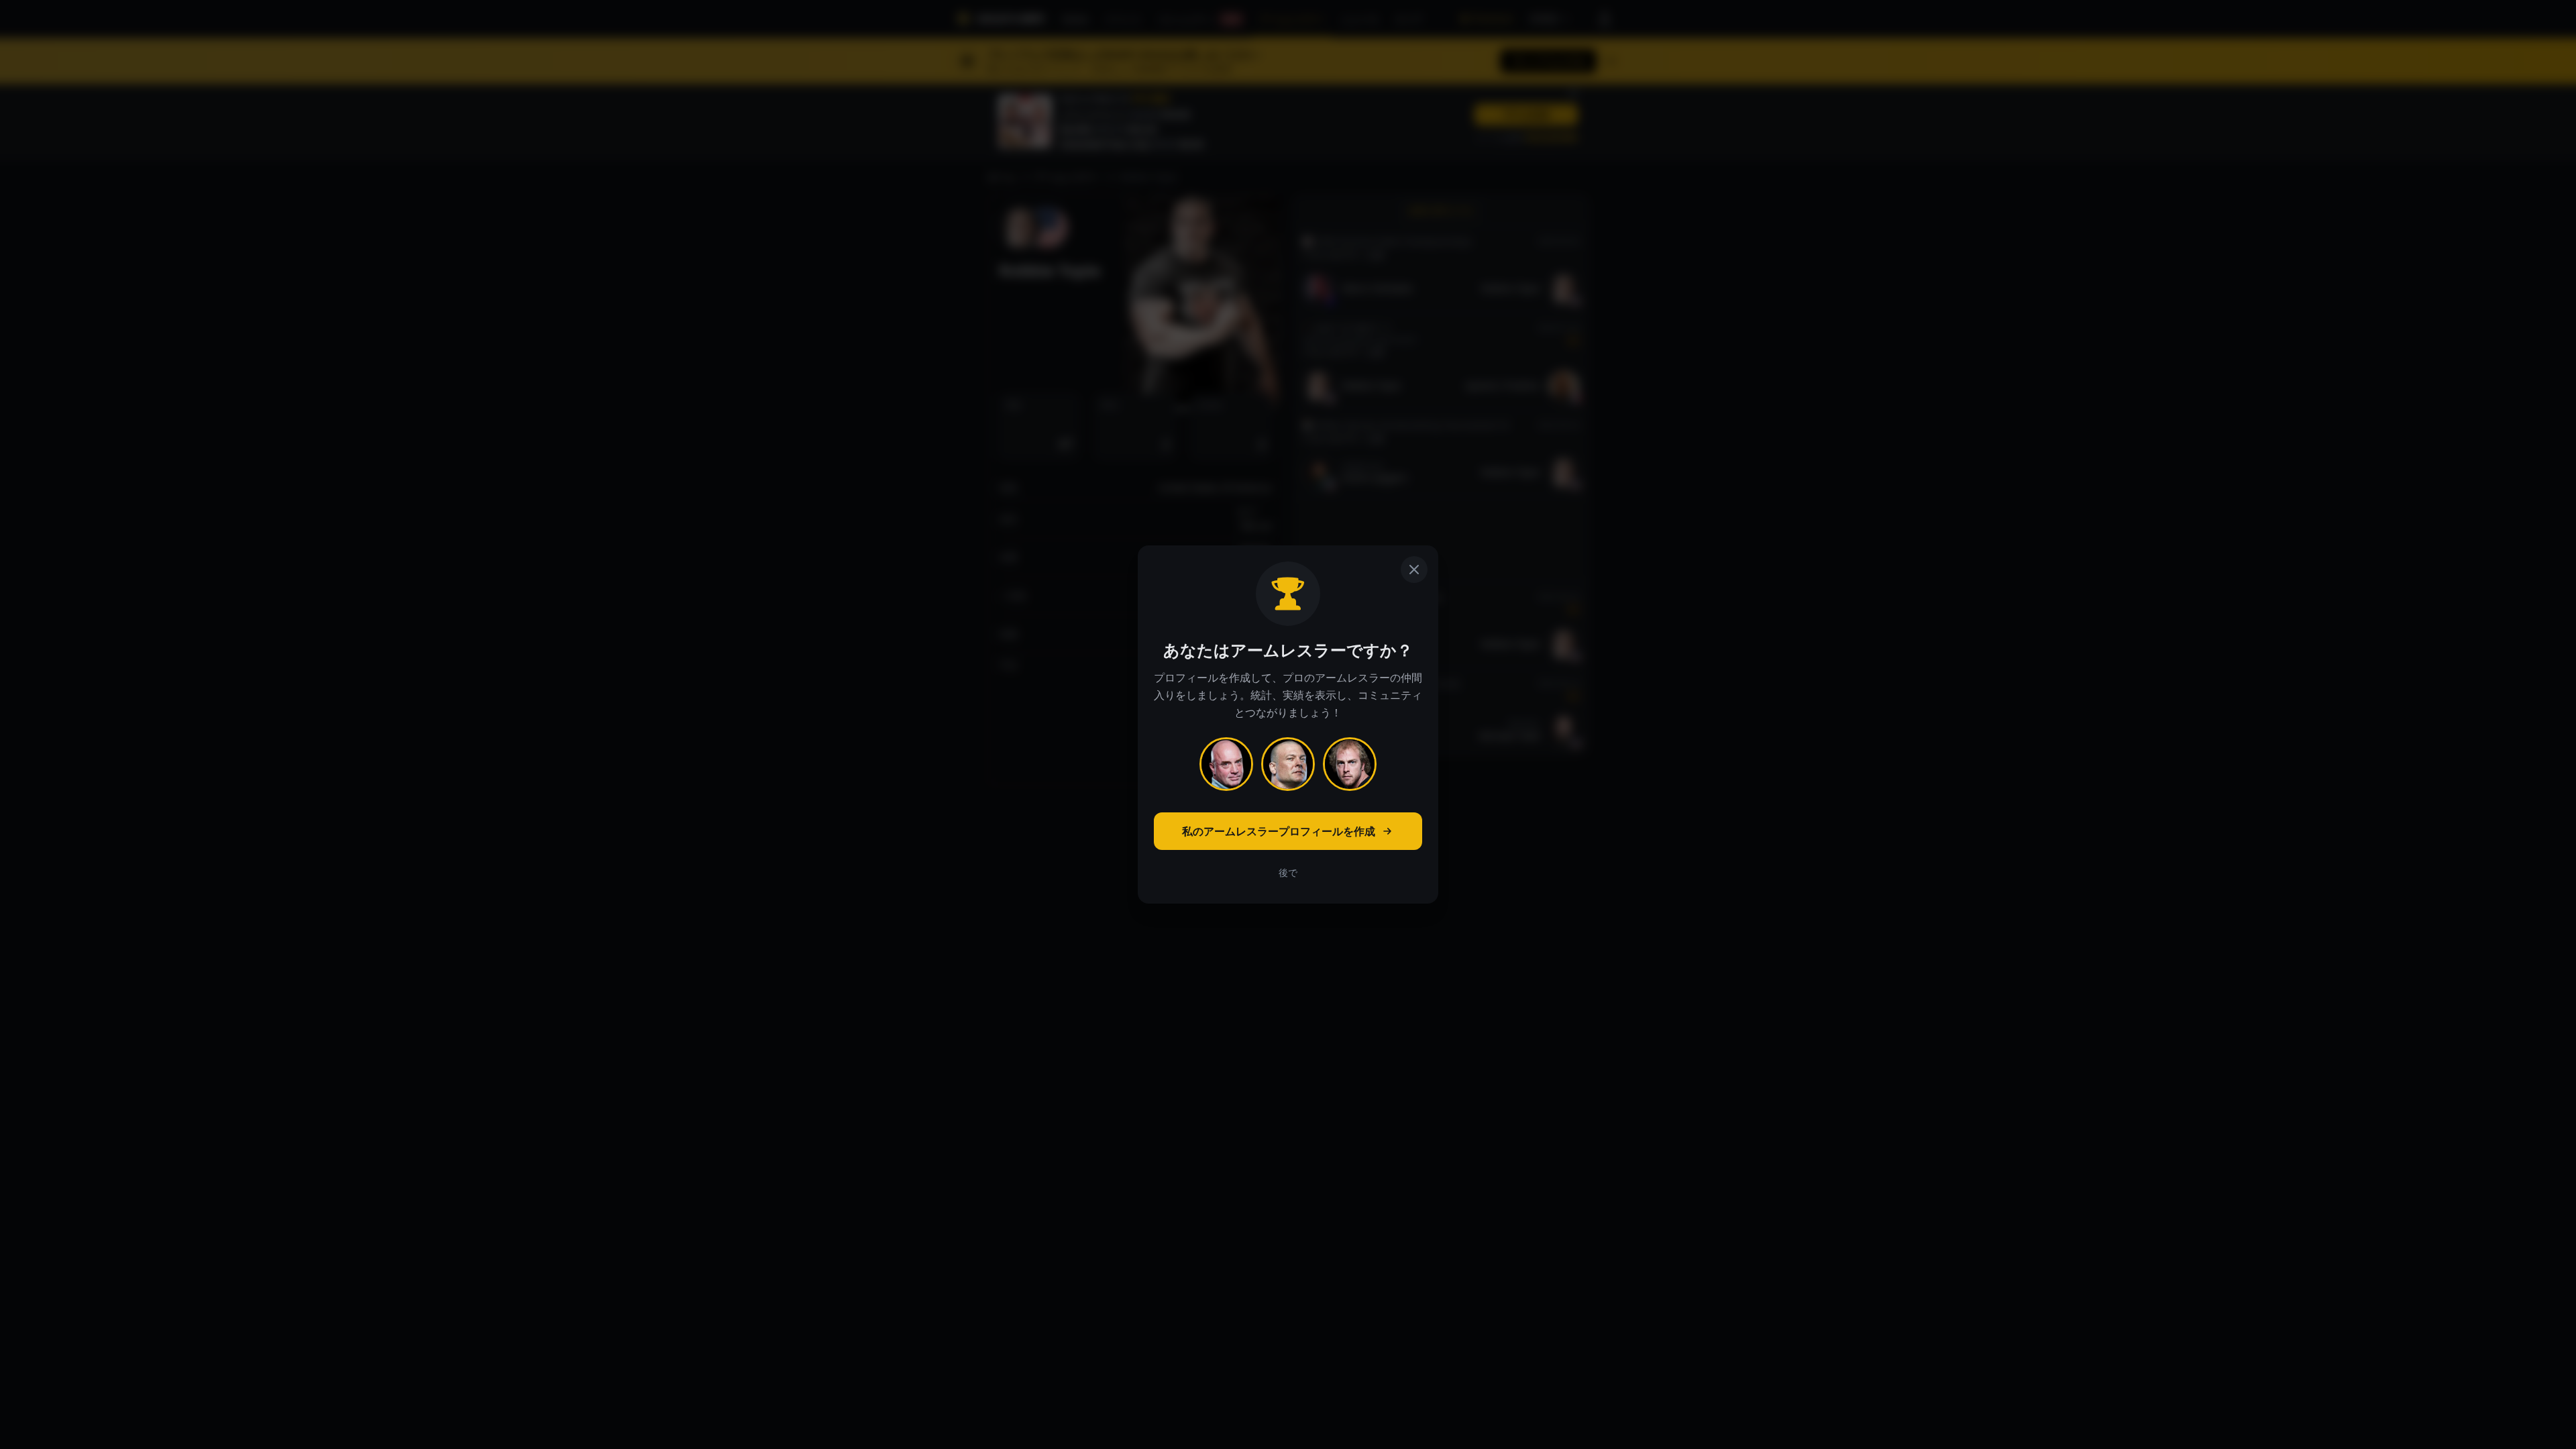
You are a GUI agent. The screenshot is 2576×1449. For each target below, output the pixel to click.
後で (1288, 872)
